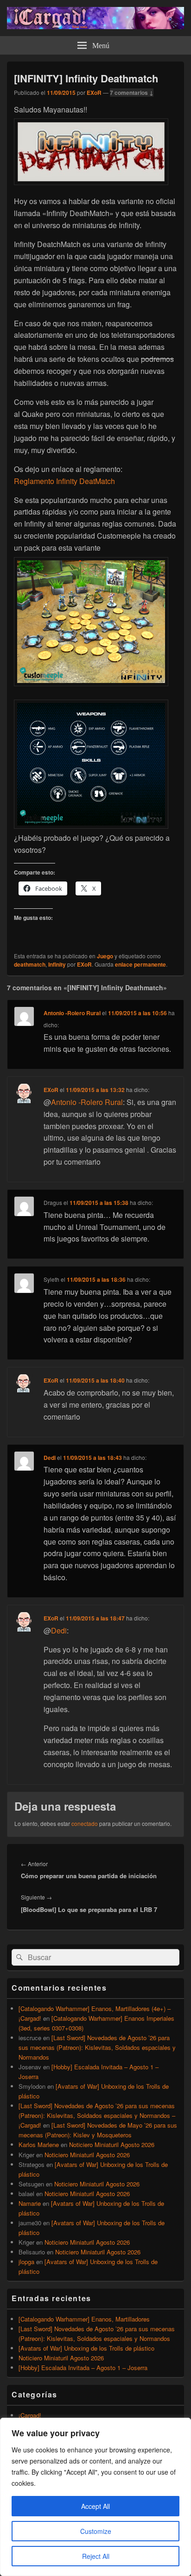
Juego (105, 956)
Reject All (96, 2556)
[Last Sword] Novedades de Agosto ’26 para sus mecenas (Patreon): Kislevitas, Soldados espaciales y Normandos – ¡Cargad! (97, 2115)
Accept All (95, 2506)
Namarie (30, 2203)
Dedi (50, 1458)
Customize (96, 2531)
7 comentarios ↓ (132, 93)
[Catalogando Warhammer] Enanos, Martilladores (84, 2319)
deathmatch (30, 964)
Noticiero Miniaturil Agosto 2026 (112, 2145)
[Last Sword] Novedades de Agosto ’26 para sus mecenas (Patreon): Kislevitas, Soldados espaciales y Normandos (97, 2047)
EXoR (94, 93)
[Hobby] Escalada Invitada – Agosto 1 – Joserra (83, 2368)
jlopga (26, 2262)
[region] (95, 2497)
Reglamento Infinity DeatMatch (64, 481)
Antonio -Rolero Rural (72, 1013)
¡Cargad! (30, 2415)
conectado (85, 1823)
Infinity (57, 964)
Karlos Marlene (39, 2145)
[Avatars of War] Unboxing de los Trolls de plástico (86, 2348)
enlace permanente (140, 964)
